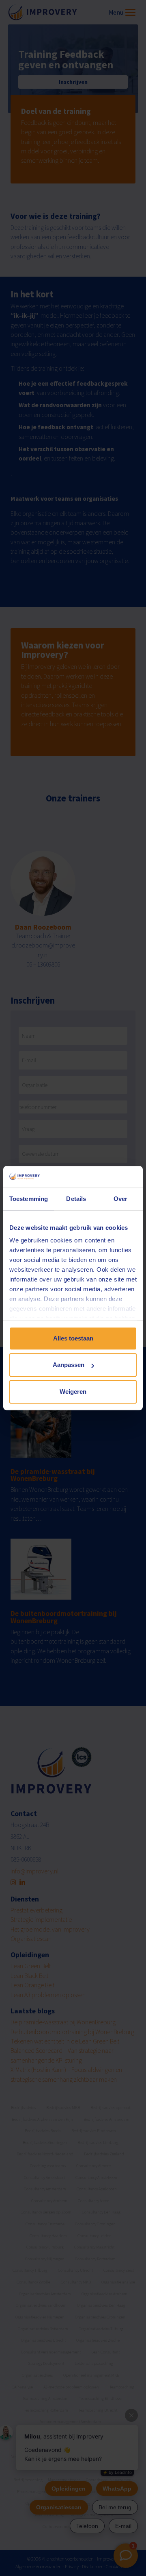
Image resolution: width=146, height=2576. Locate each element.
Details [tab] (76, 1199)
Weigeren (73, 1392)
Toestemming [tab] (29, 1199)
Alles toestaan (73, 1338)
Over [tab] (120, 1199)
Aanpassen (69, 1365)
